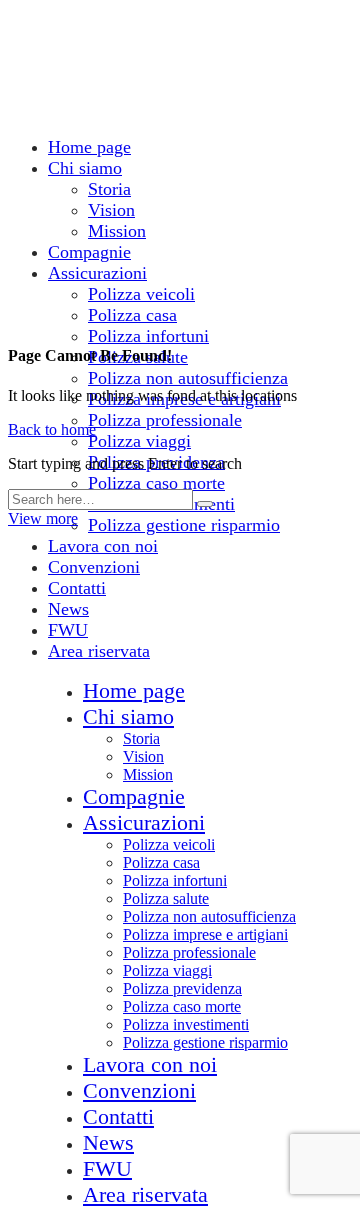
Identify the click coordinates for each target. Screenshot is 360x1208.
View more (43, 518)
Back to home (52, 429)
